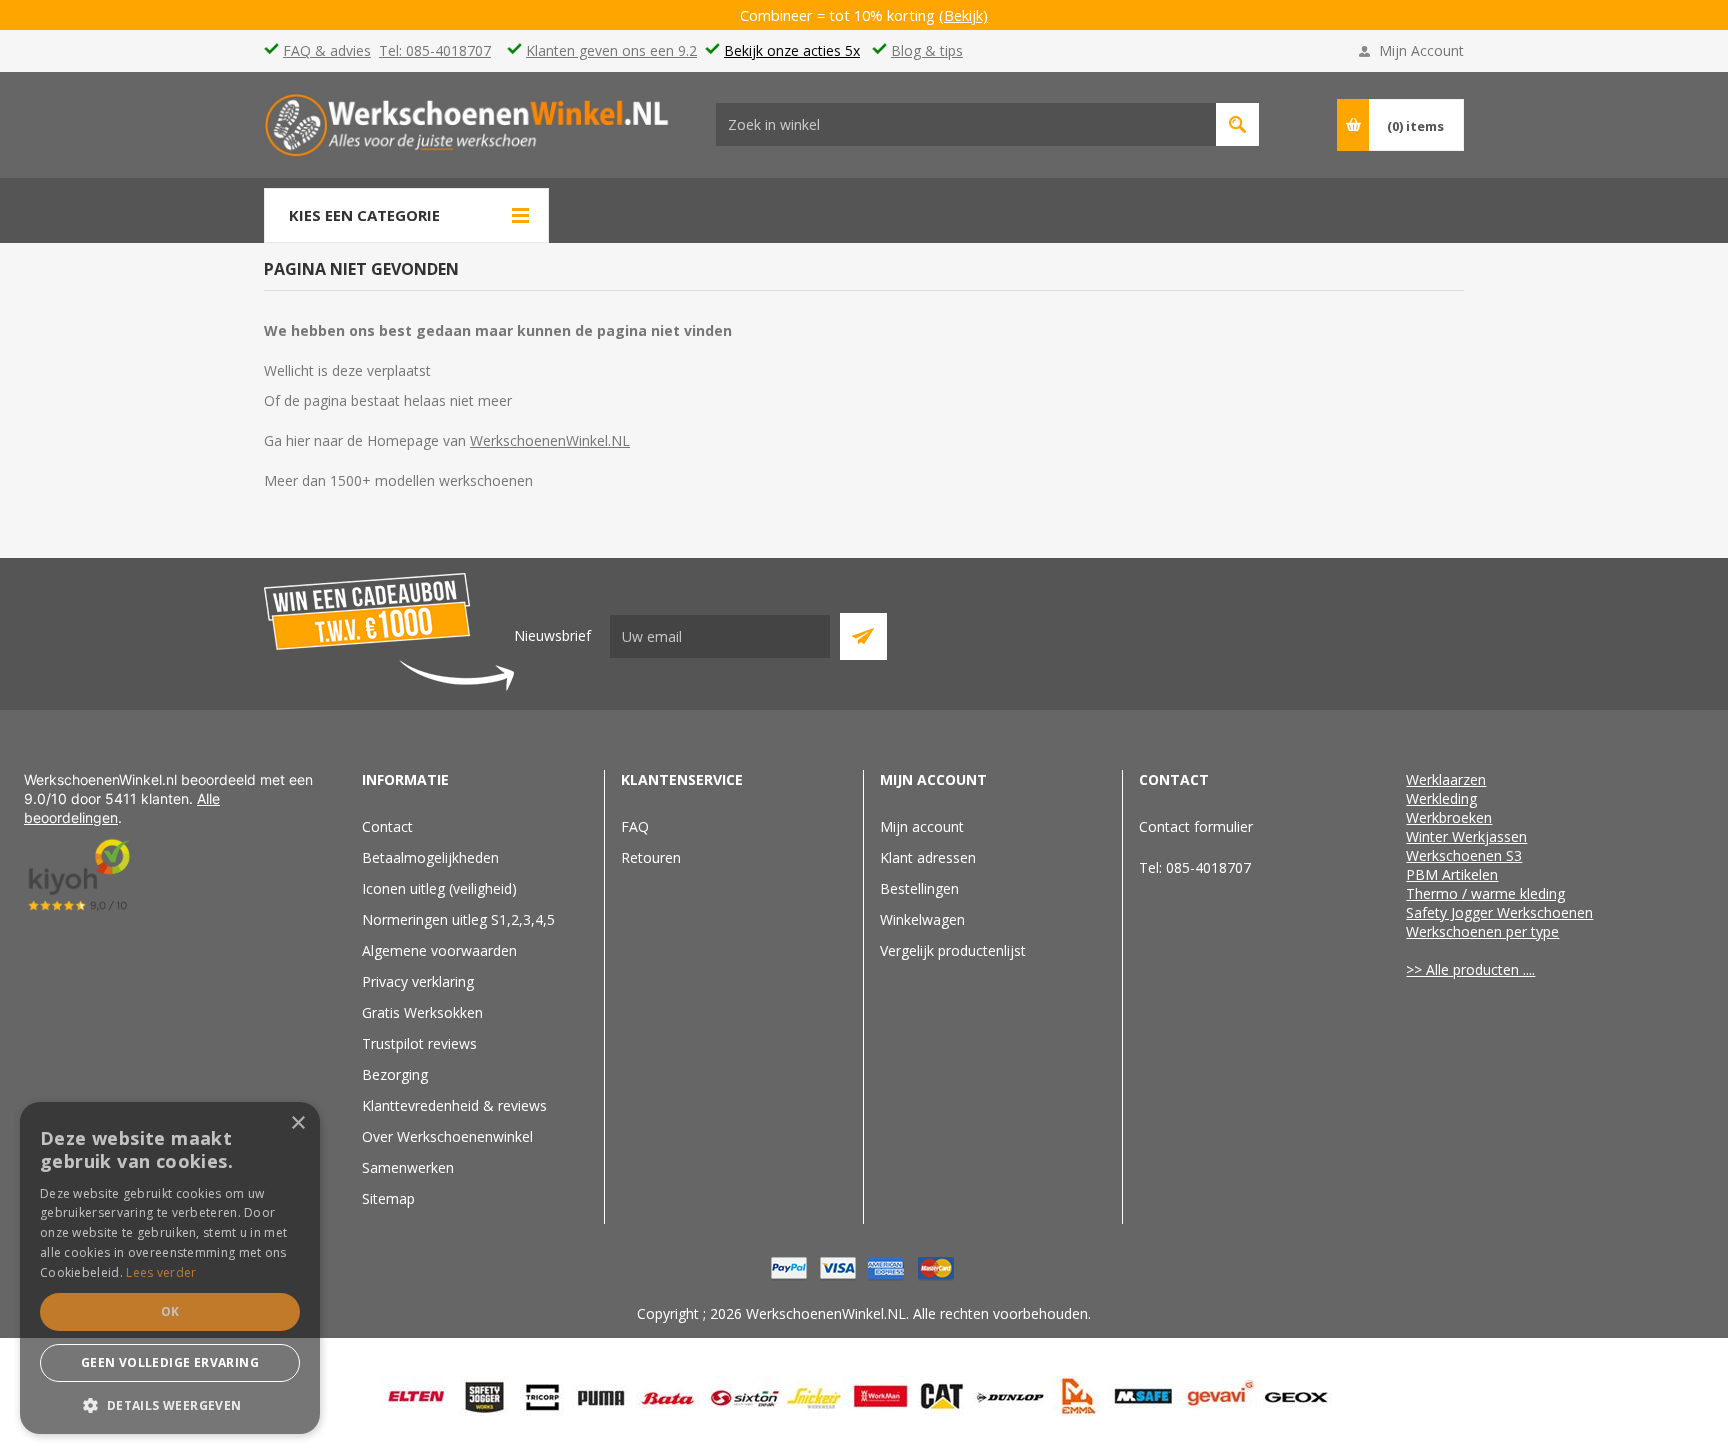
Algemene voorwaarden (439, 950)
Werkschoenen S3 (1464, 855)
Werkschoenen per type (1482, 931)
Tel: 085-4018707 (435, 50)
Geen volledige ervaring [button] (170, 1362)
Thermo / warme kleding (1485, 893)
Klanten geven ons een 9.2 (611, 50)
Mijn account (922, 826)
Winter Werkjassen (1466, 836)
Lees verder (161, 1272)
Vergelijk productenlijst (953, 950)
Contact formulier (1196, 826)
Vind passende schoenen (1237, 124)
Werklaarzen (1446, 779)
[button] (170, 1404)
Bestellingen (919, 888)
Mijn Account (1421, 50)
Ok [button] (170, 1311)
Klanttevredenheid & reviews (454, 1105)
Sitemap (388, 1198)
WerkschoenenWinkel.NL (550, 440)
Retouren (651, 857)
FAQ (635, 826)
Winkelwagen (922, 919)
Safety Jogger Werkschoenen (1499, 912)
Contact (387, 826)
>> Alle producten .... (1470, 969)
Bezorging (395, 1074)
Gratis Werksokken (422, 1012)
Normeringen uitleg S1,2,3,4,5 (458, 919)
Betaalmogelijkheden (430, 857)
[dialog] (170, 1268)
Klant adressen (928, 857)
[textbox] (966, 124)
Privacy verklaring (418, 981)
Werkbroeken (1449, 817)
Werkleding (1441, 798)
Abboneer (863, 636)
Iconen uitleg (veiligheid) (439, 888)
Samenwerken (408, 1167)
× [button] (297, 1123)
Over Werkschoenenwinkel (447, 1136)
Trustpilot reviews (419, 1043)
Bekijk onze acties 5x (792, 50)
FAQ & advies (327, 50)
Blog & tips (927, 50)
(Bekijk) (963, 15)
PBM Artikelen (1452, 874)
